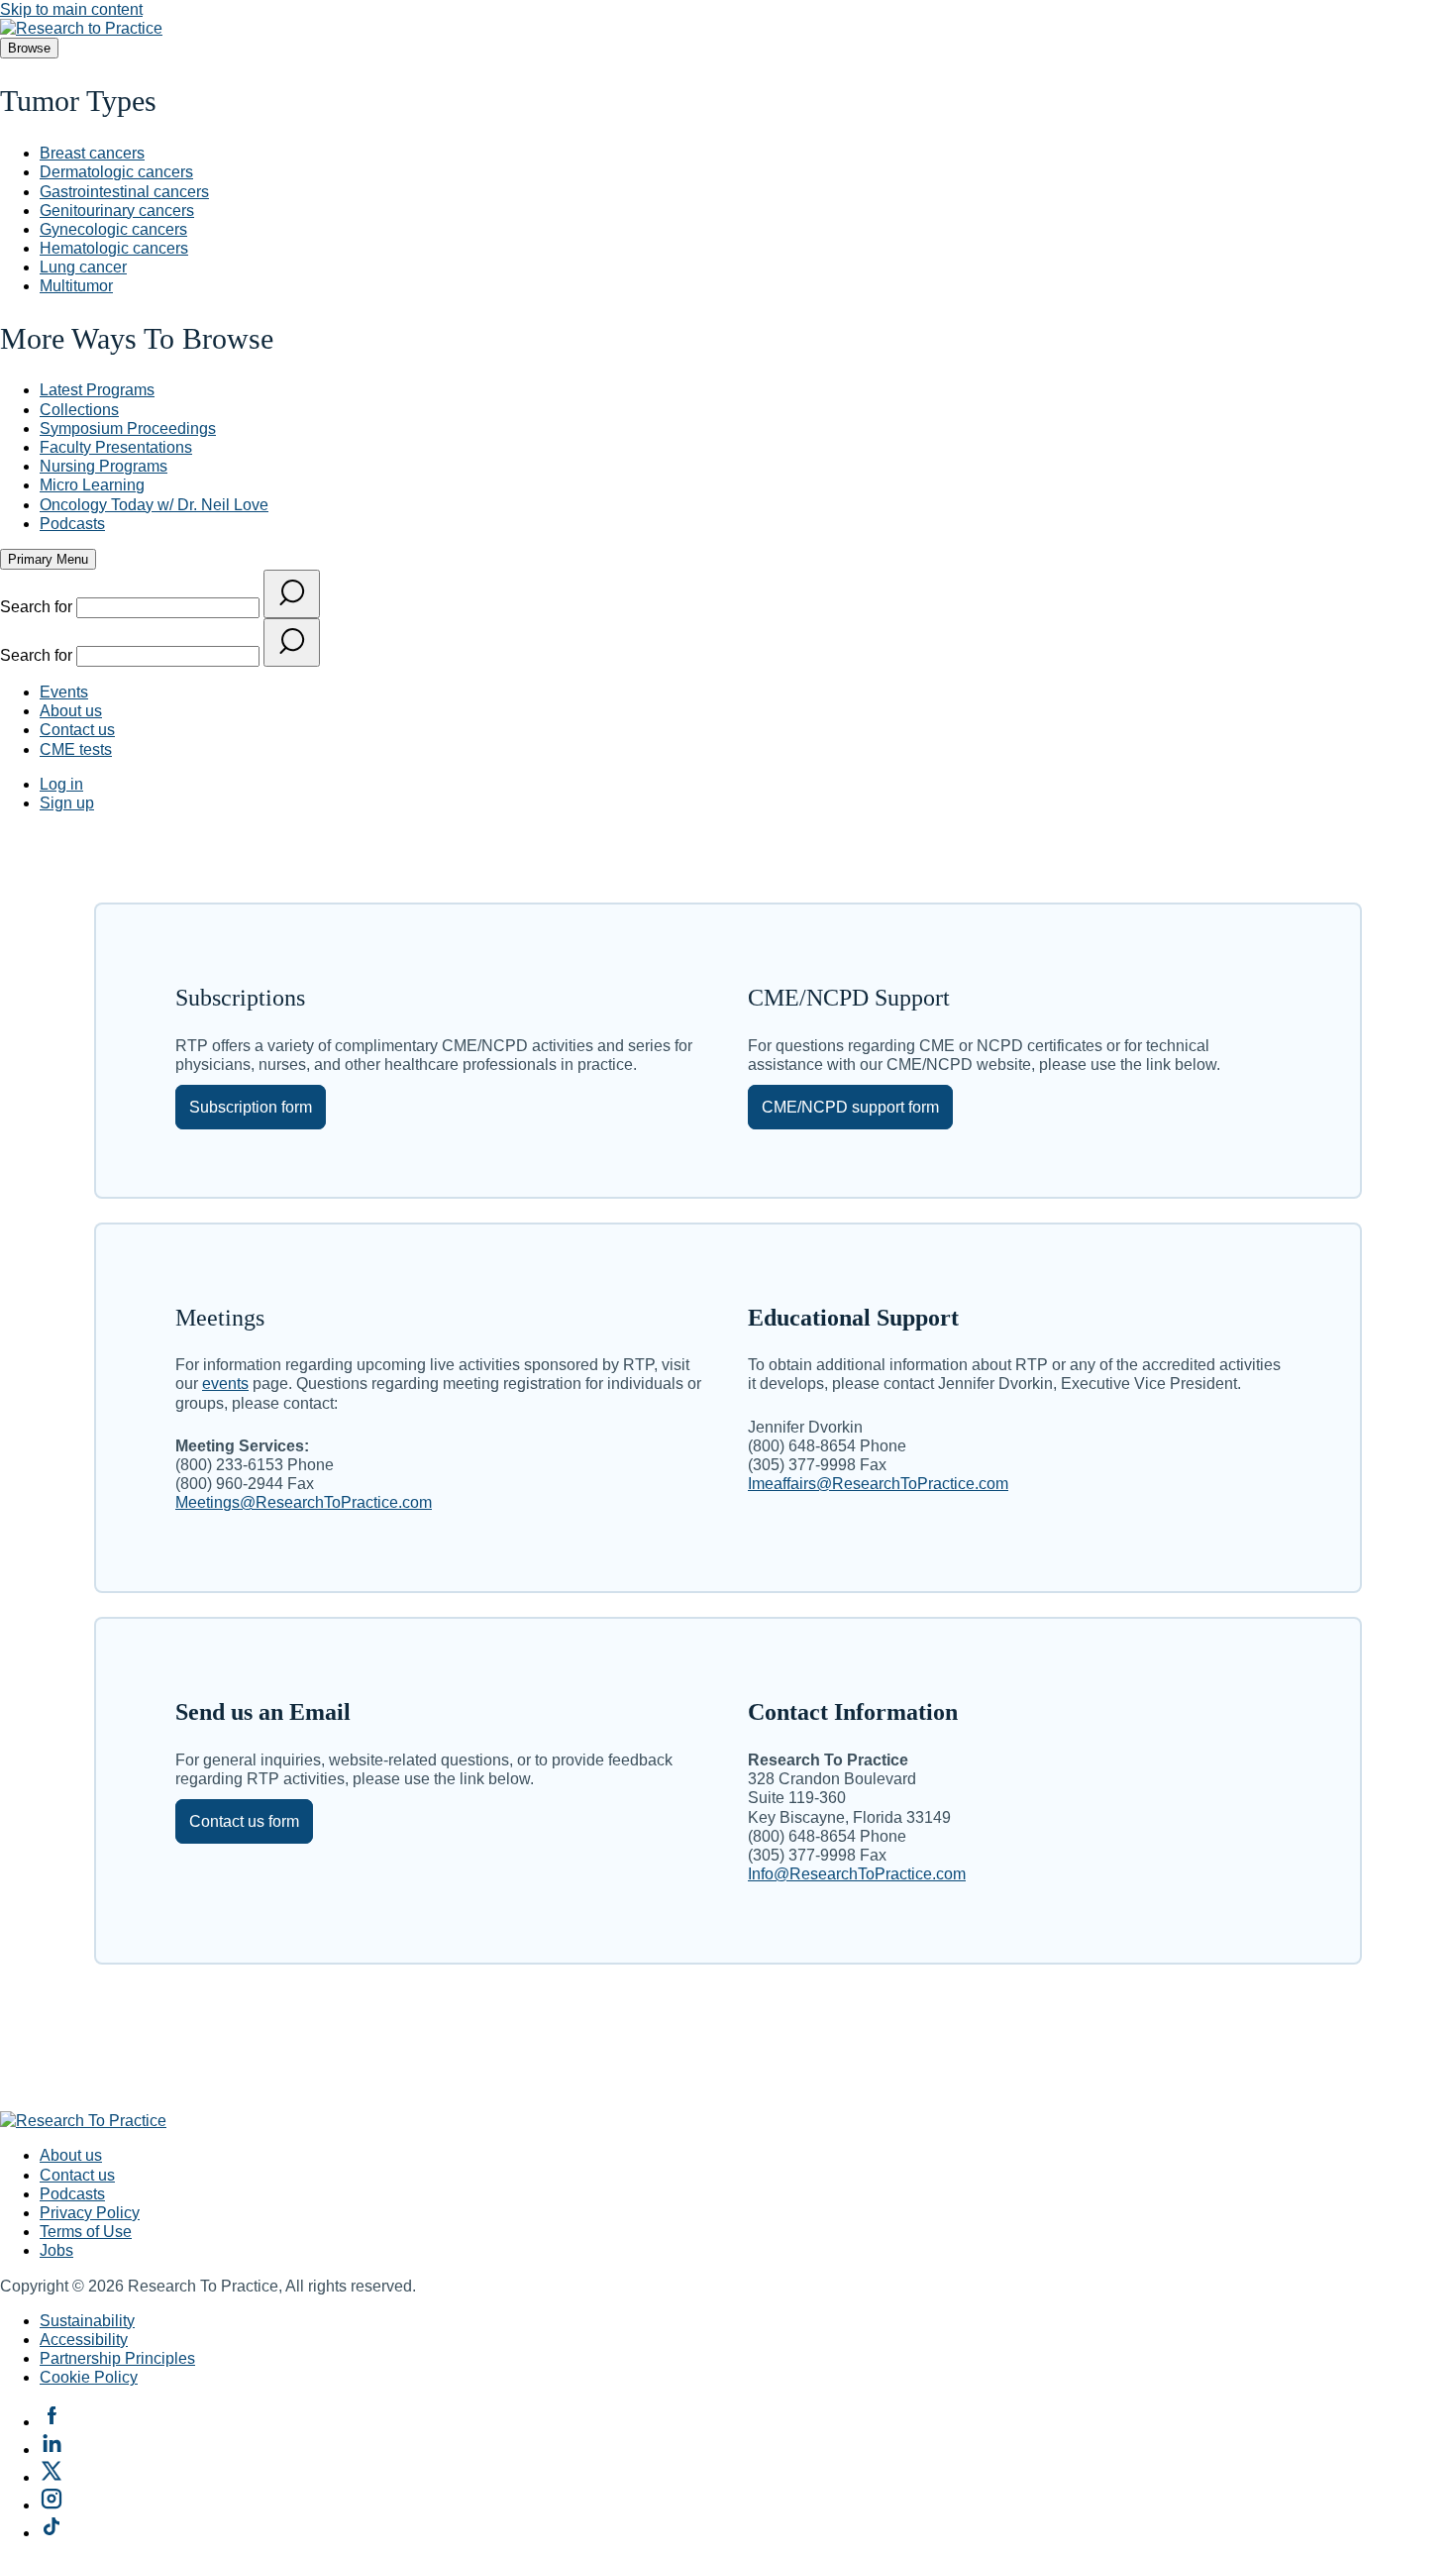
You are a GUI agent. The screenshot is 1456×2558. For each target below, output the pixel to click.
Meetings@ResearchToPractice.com (304, 1502)
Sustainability (87, 2321)
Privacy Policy (90, 2213)
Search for (38, 607)
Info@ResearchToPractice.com (857, 1874)
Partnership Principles (117, 2358)
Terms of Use (86, 2232)
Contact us (77, 730)
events (225, 1384)
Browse (29, 48)
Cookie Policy (89, 2377)
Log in (61, 784)
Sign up (67, 803)
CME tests (76, 749)
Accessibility (84, 2340)
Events (64, 692)
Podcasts (72, 2194)
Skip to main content (71, 9)
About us (71, 711)
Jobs (56, 2250)
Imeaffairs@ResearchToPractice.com (878, 1484)
